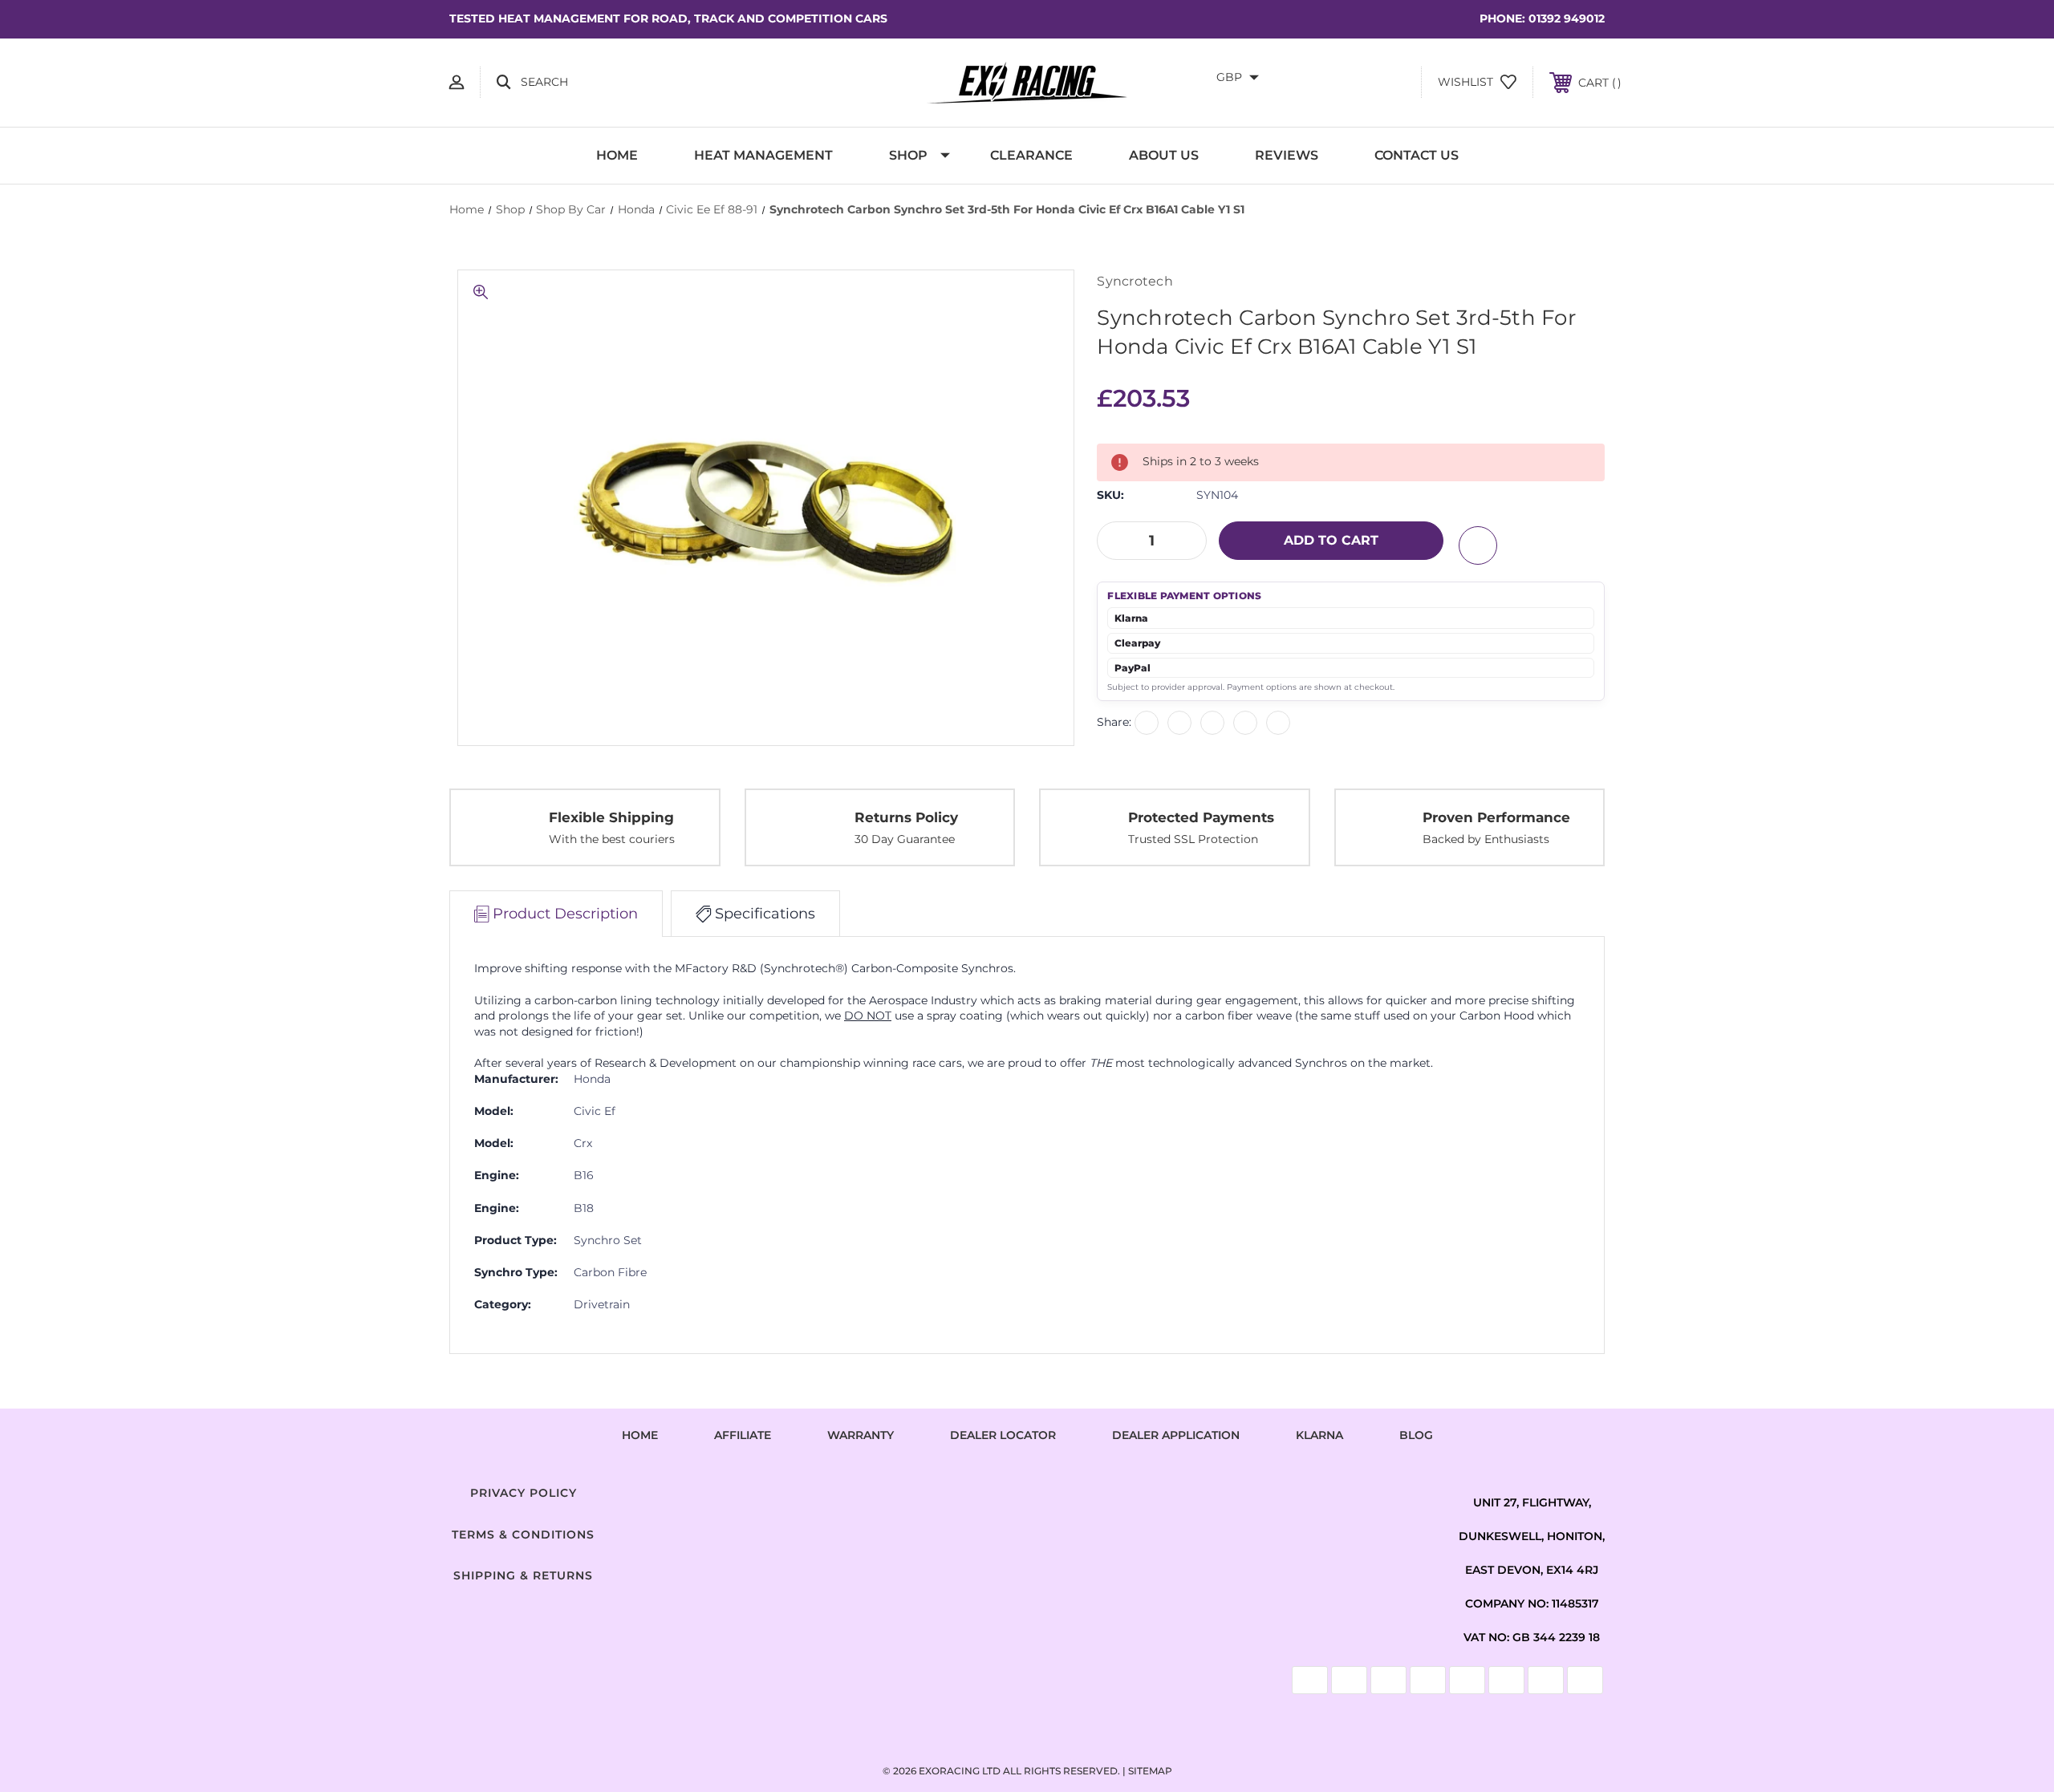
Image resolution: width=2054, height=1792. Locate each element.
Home (617, 155)
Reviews (1287, 155)
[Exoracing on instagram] (1027, 1490)
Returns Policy (906, 817)
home (640, 1435)
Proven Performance (1496, 817)
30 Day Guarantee (905, 839)
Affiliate (743, 1435)
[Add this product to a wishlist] (1478, 545)
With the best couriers (612, 839)
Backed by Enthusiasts (1486, 839)
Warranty (861, 1435)
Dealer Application (1176, 1435)
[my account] (457, 82)
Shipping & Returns (523, 1575)
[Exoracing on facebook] (966, 1490)
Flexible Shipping (611, 817)
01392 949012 (1567, 18)
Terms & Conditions (523, 1535)
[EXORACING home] (1027, 83)
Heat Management (763, 155)
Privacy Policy (524, 1493)
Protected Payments (1201, 817)
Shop (908, 155)
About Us (1164, 155)
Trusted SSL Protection (1193, 839)
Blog (1416, 1435)
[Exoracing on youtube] (1088, 1490)
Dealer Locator (1003, 1435)
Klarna (1319, 1435)
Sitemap (1150, 1771)
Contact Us (1417, 155)
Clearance (1031, 155)
